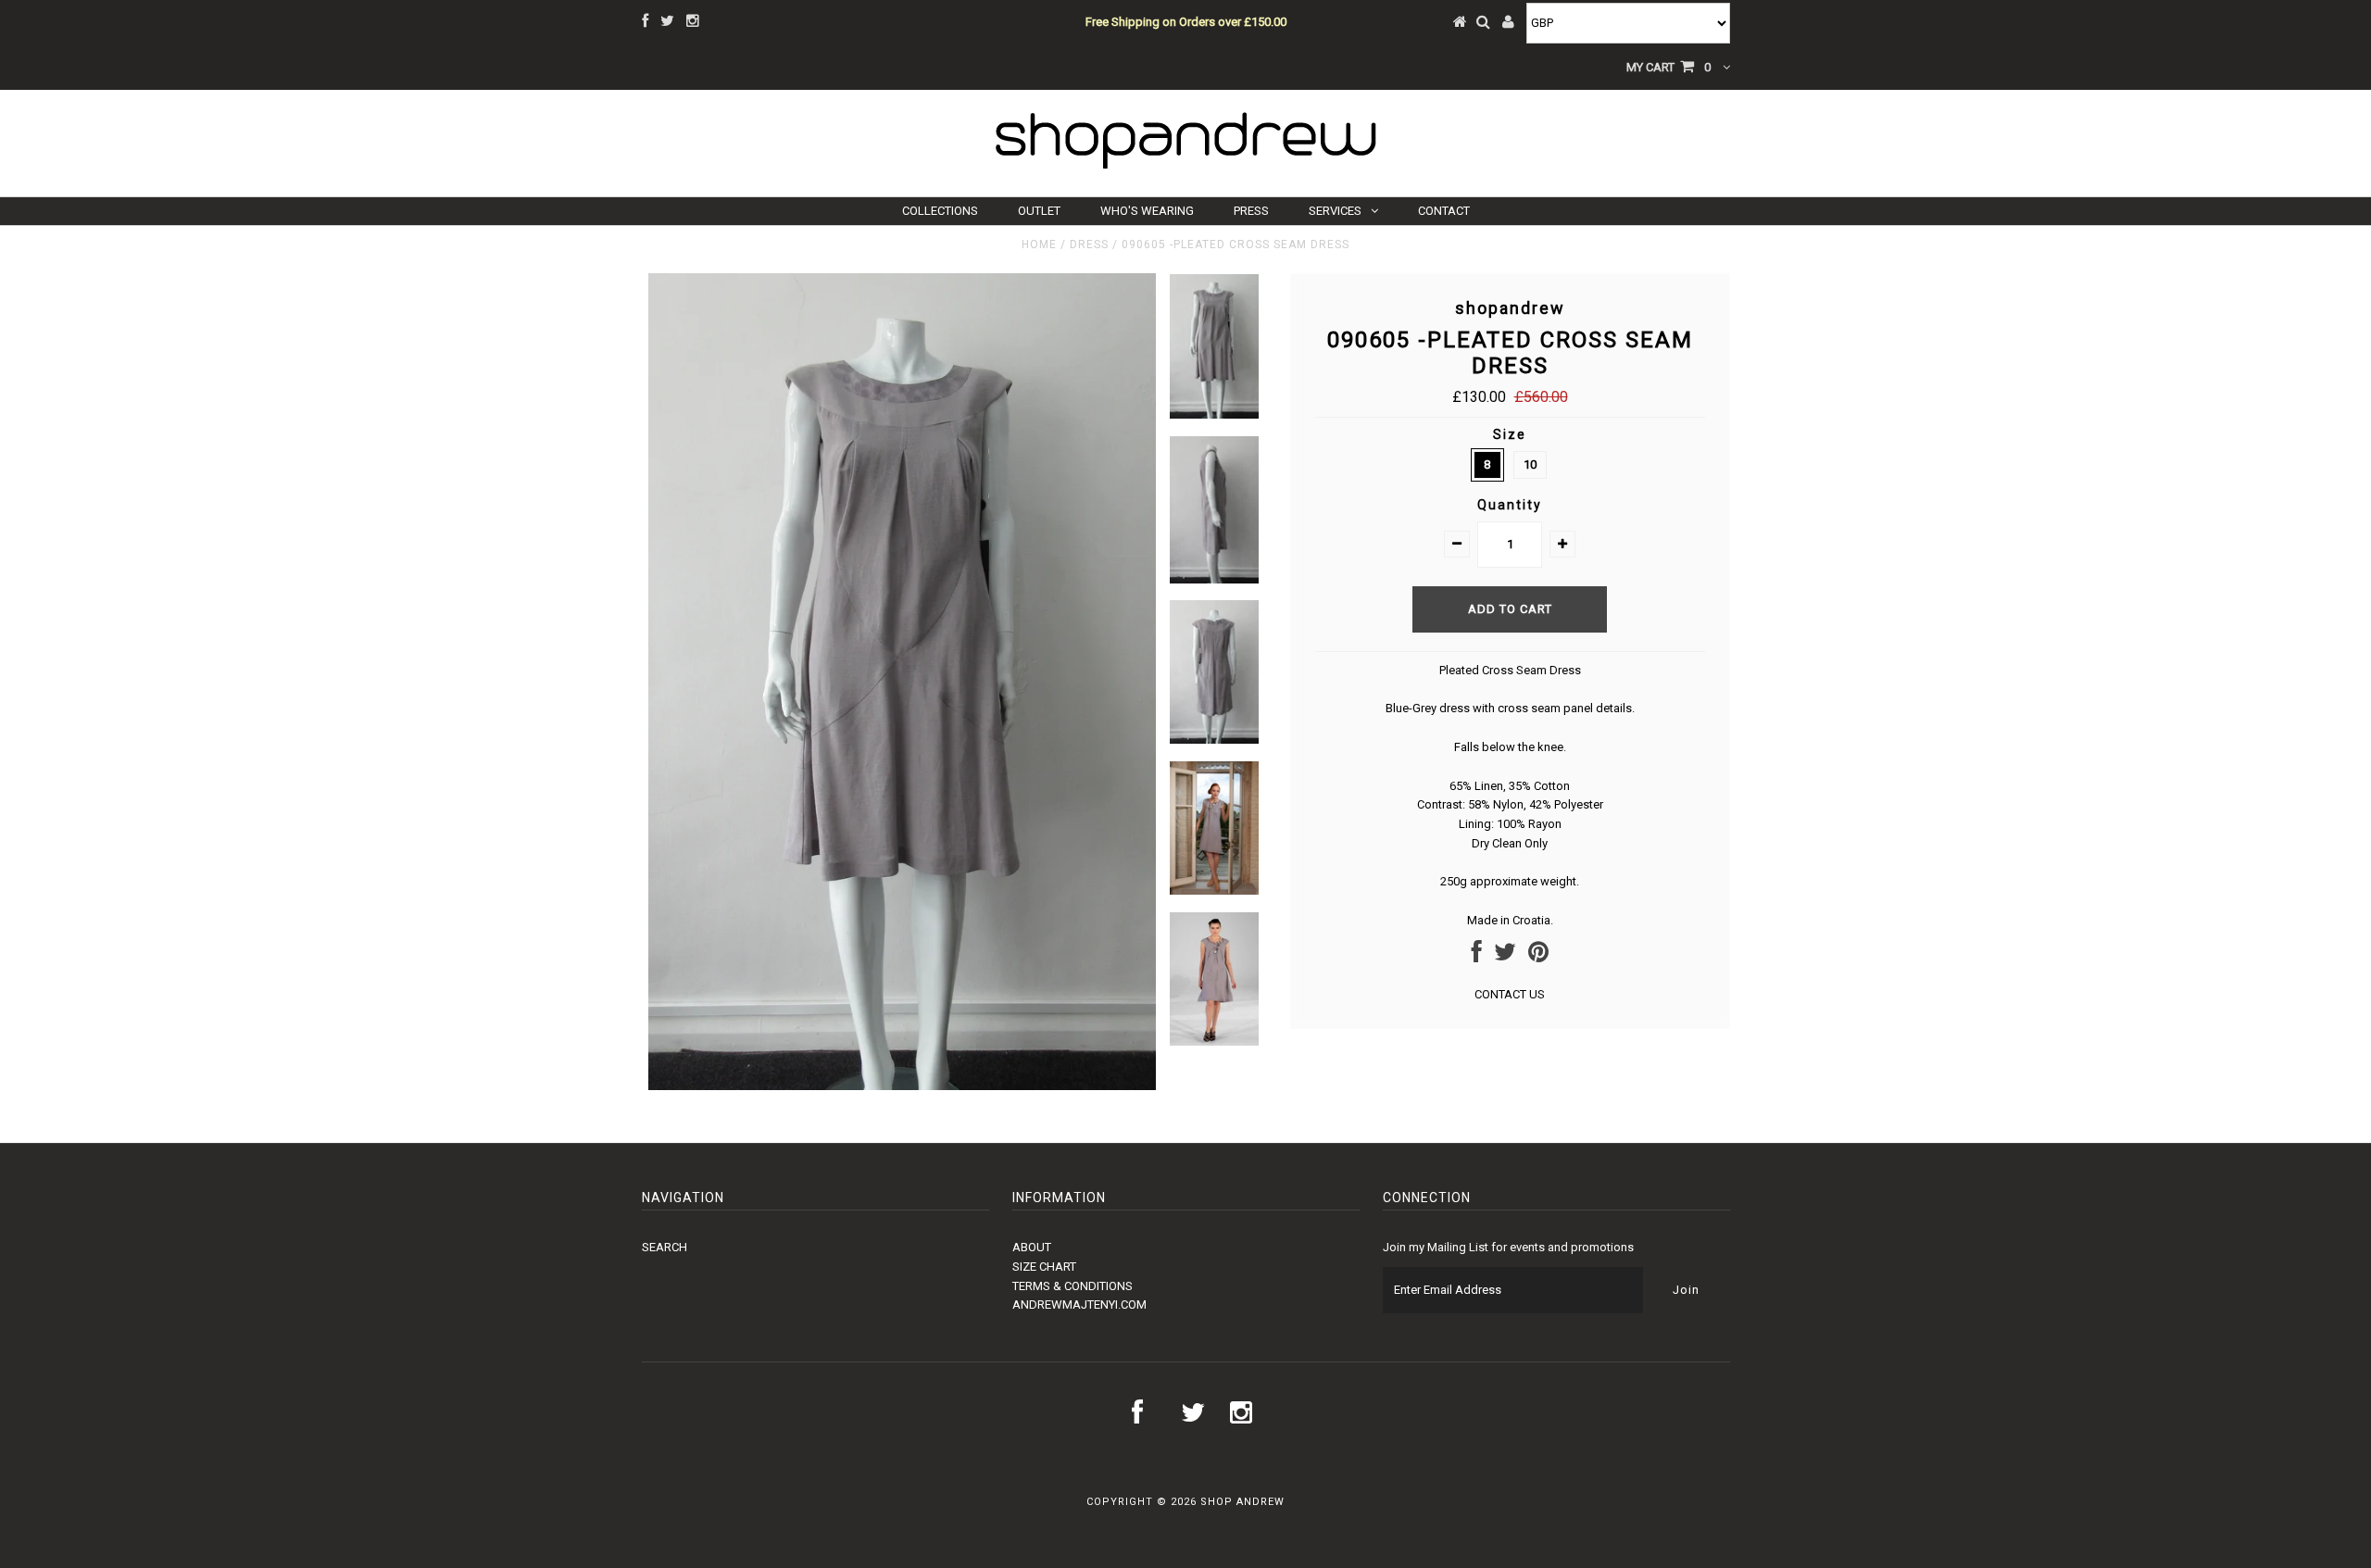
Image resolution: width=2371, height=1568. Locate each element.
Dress (1089, 245)
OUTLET (1039, 211)
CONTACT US (1510, 994)
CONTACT (1444, 211)
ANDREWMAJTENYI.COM (1079, 1305)
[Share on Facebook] (1477, 956)
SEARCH (665, 1247)
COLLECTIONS (940, 211)
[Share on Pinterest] (1538, 956)
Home (1039, 245)
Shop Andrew (1242, 1502)
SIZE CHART (1044, 1267)
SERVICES (1335, 211)
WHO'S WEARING (1147, 211)
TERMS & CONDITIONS (1073, 1286)
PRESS (1251, 211)
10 (1530, 464)
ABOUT (1032, 1247)
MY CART (1668, 67)
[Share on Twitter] (1505, 956)
